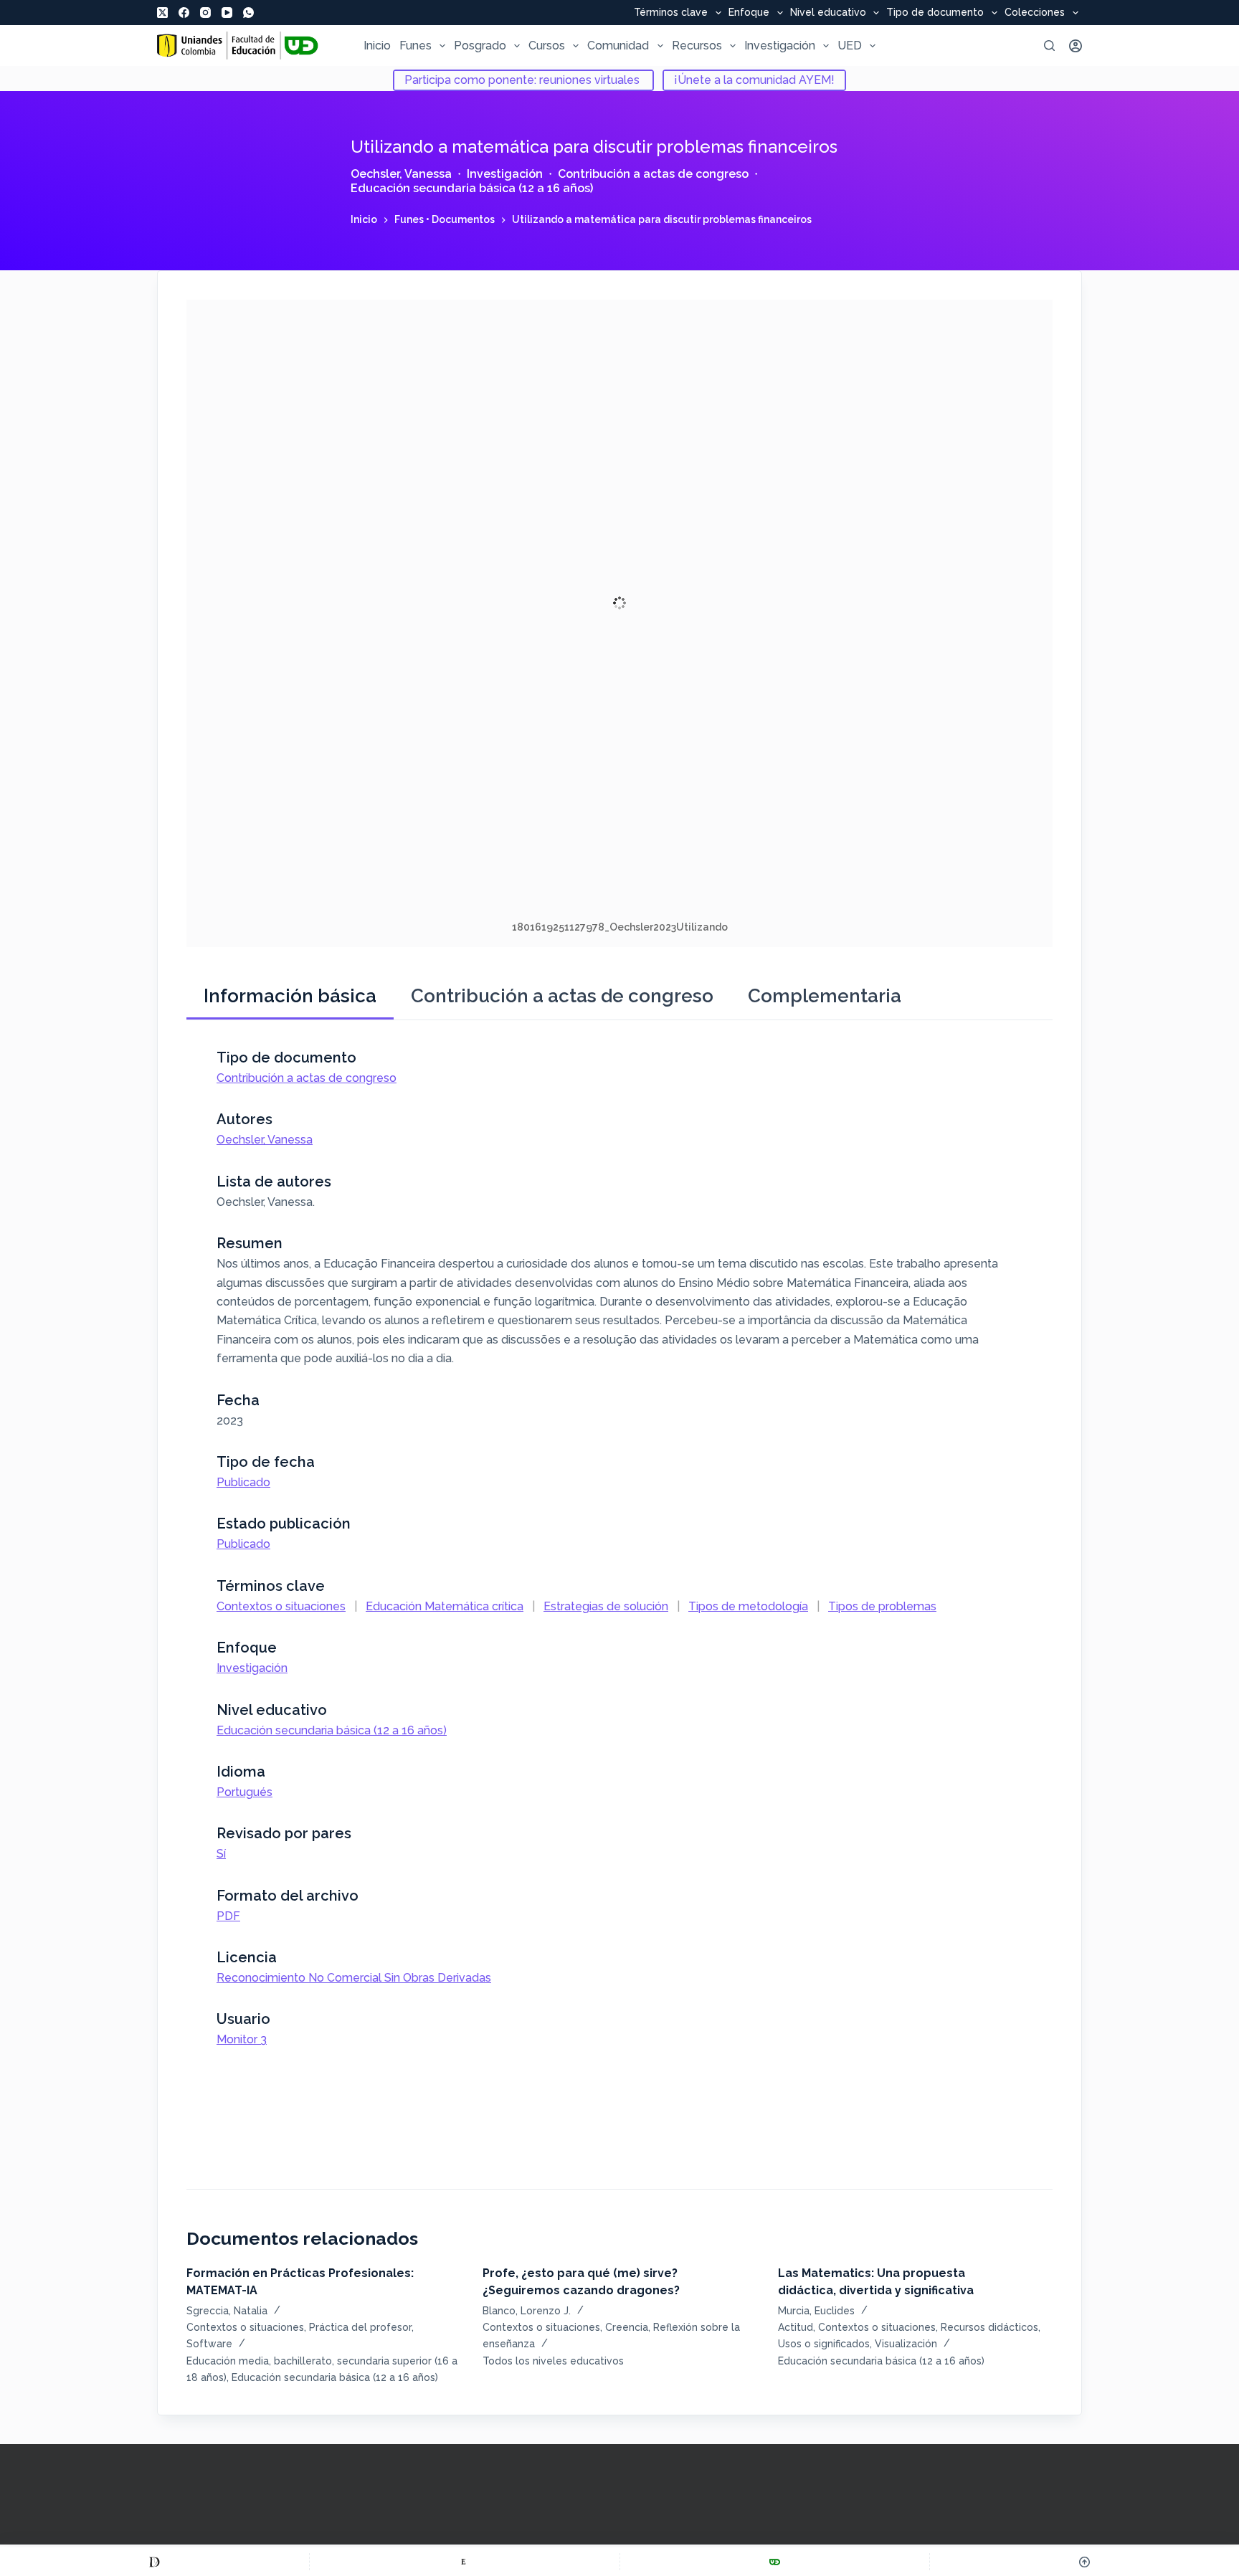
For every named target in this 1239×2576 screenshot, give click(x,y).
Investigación (780, 46)
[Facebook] (184, 13)
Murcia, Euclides (816, 2311)
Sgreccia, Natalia (227, 2311)
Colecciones (1035, 13)
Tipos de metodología (748, 1606)
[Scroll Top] (1084, 2562)
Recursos (697, 46)
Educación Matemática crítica (445, 1606)
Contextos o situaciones (281, 1606)
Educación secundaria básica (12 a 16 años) (472, 188)
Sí (221, 1854)
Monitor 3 (242, 2039)
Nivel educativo (828, 13)
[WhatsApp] (248, 13)
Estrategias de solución (606, 1606)
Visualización (906, 2344)
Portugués (245, 1792)
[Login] (1076, 46)
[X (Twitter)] (162, 13)
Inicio (377, 46)
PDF (228, 1916)
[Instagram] (205, 13)
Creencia (627, 2327)
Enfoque (749, 13)
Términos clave (671, 13)
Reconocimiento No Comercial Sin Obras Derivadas (354, 1978)
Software (209, 2344)
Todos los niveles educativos (553, 2361)
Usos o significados (824, 2344)
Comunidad (618, 46)
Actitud (796, 2327)
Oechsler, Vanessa (401, 174)
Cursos (547, 46)
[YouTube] (227, 13)
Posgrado (480, 46)
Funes (416, 46)
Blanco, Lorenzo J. (527, 2311)
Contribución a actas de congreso (653, 174)
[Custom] (155, 2562)
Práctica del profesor (360, 2327)
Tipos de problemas (882, 1606)
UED (850, 46)
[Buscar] (1049, 46)
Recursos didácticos (989, 2327)
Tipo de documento (935, 13)
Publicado (243, 1482)
